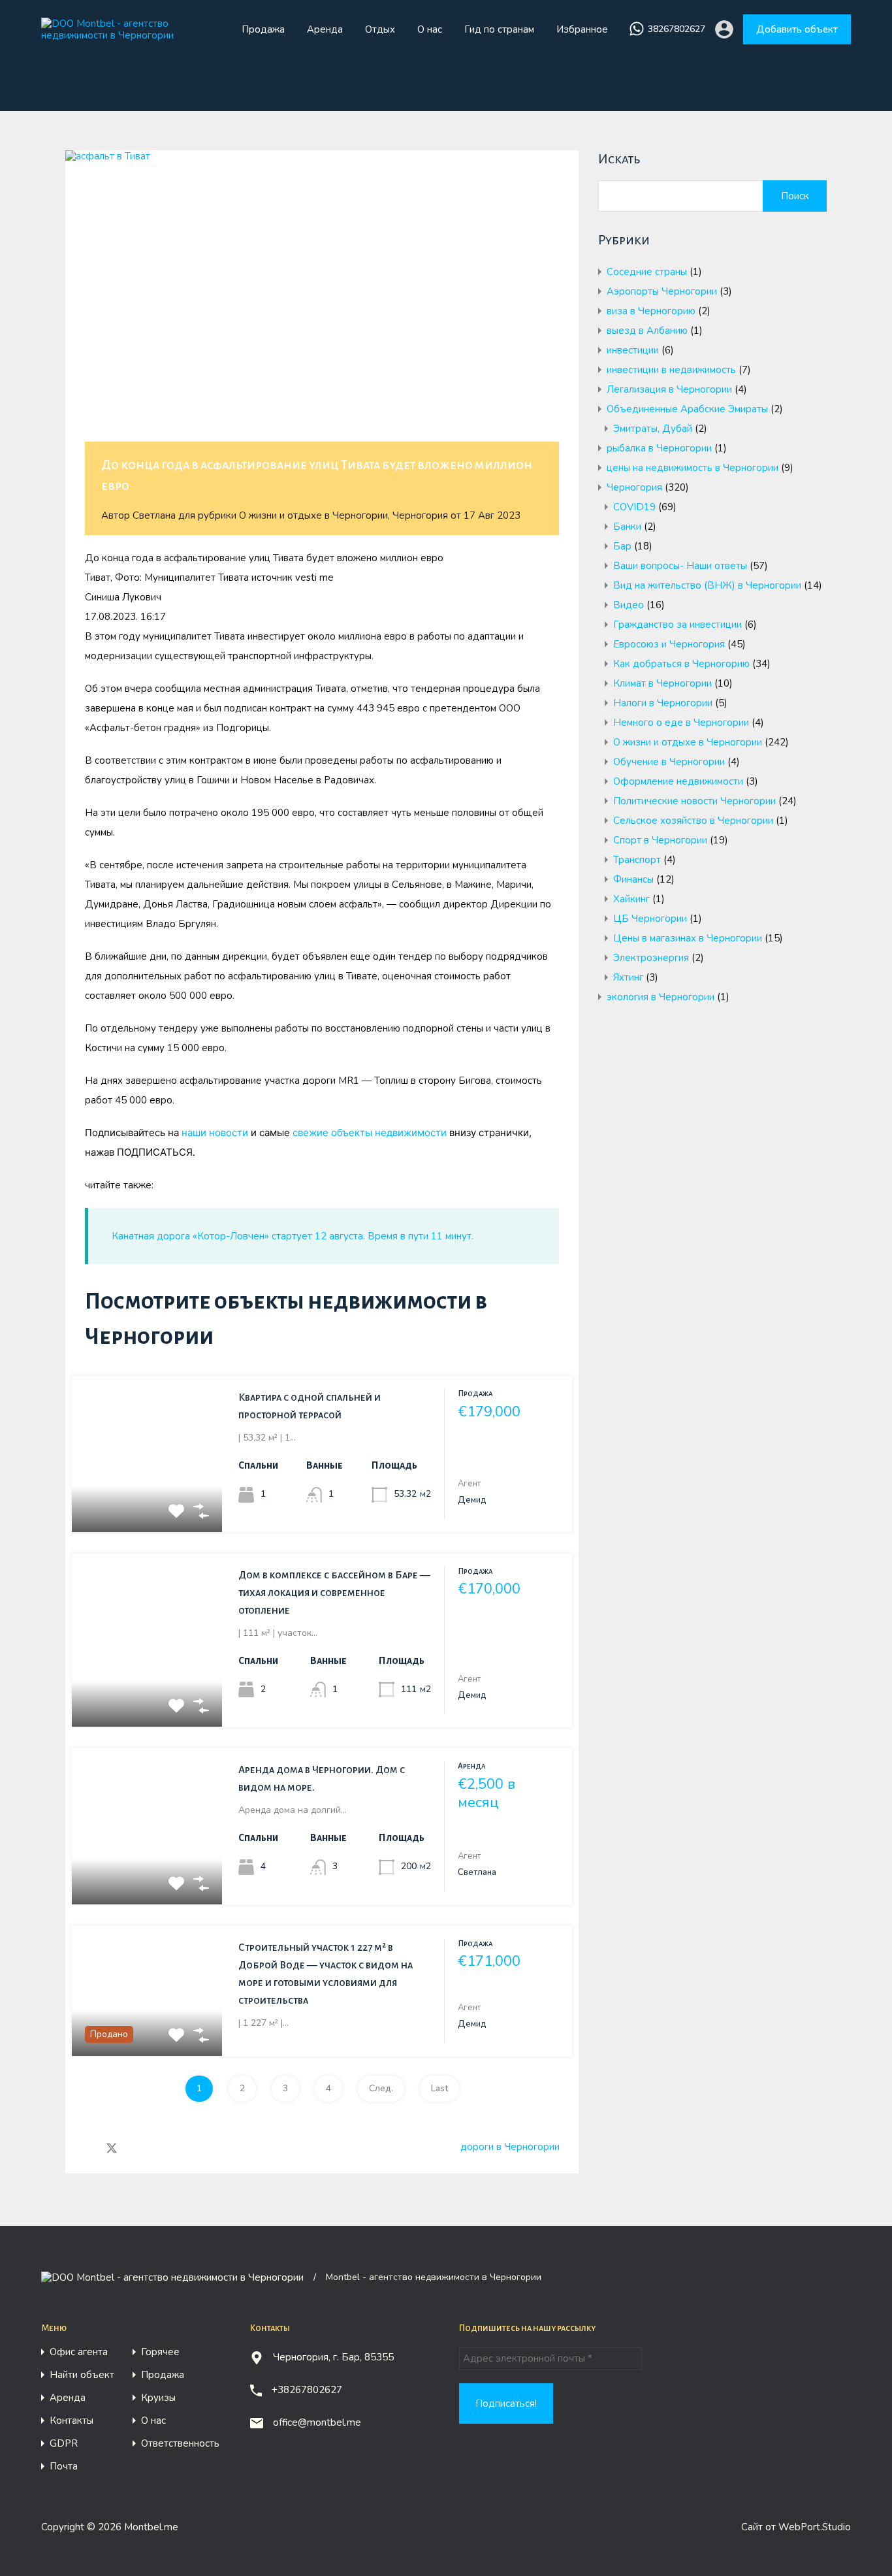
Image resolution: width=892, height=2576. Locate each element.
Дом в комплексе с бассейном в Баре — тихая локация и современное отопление (334, 1592)
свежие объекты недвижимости (370, 1133)
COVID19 (634, 507)
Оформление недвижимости (678, 781)
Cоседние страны (647, 272)
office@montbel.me (317, 2422)
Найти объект (82, 2375)
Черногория (420, 515)
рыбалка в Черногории (659, 448)
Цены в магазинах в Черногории (688, 938)
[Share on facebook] (88, 2147)
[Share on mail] (135, 2147)
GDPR (64, 2444)
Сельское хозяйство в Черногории (693, 821)
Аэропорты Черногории (662, 291)
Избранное (582, 29)
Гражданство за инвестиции (677, 625)
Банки (627, 527)
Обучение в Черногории (669, 762)
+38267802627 (307, 2390)
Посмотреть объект (147, 1500)
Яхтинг (628, 977)
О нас (430, 29)
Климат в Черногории (662, 683)
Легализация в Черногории (669, 389)
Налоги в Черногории (663, 703)
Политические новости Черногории (694, 801)
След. (381, 2088)
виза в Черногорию (651, 311)
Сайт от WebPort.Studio (796, 2527)
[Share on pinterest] (157, 2147)
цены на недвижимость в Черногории (693, 468)
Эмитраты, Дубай (653, 429)
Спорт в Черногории (660, 840)
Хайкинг (631, 899)
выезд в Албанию (647, 331)
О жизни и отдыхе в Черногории (313, 515)
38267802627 (677, 30)
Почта (64, 2467)
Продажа (263, 29)
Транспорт (637, 860)
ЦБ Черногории (650, 919)
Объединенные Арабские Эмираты (687, 409)
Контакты (72, 2421)
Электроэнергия (651, 958)
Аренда (325, 29)
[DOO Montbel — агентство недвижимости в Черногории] (131, 35)
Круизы (158, 2398)
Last (439, 2088)
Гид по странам (499, 29)
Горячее (160, 2352)
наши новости (215, 1133)
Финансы (633, 879)
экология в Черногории (661, 997)
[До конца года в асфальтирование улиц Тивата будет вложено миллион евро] (322, 316)
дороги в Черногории (510, 2147)
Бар (622, 546)
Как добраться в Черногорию (681, 664)
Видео (629, 605)
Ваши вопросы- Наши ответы (680, 566)
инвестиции (633, 350)
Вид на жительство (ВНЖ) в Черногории (707, 585)
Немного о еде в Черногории (681, 723)
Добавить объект (797, 29)
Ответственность (180, 2444)
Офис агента (79, 2352)
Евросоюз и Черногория (669, 644)
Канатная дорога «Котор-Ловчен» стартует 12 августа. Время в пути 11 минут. (293, 1236)
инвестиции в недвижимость (671, 370)
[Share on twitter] (112, 2147)
